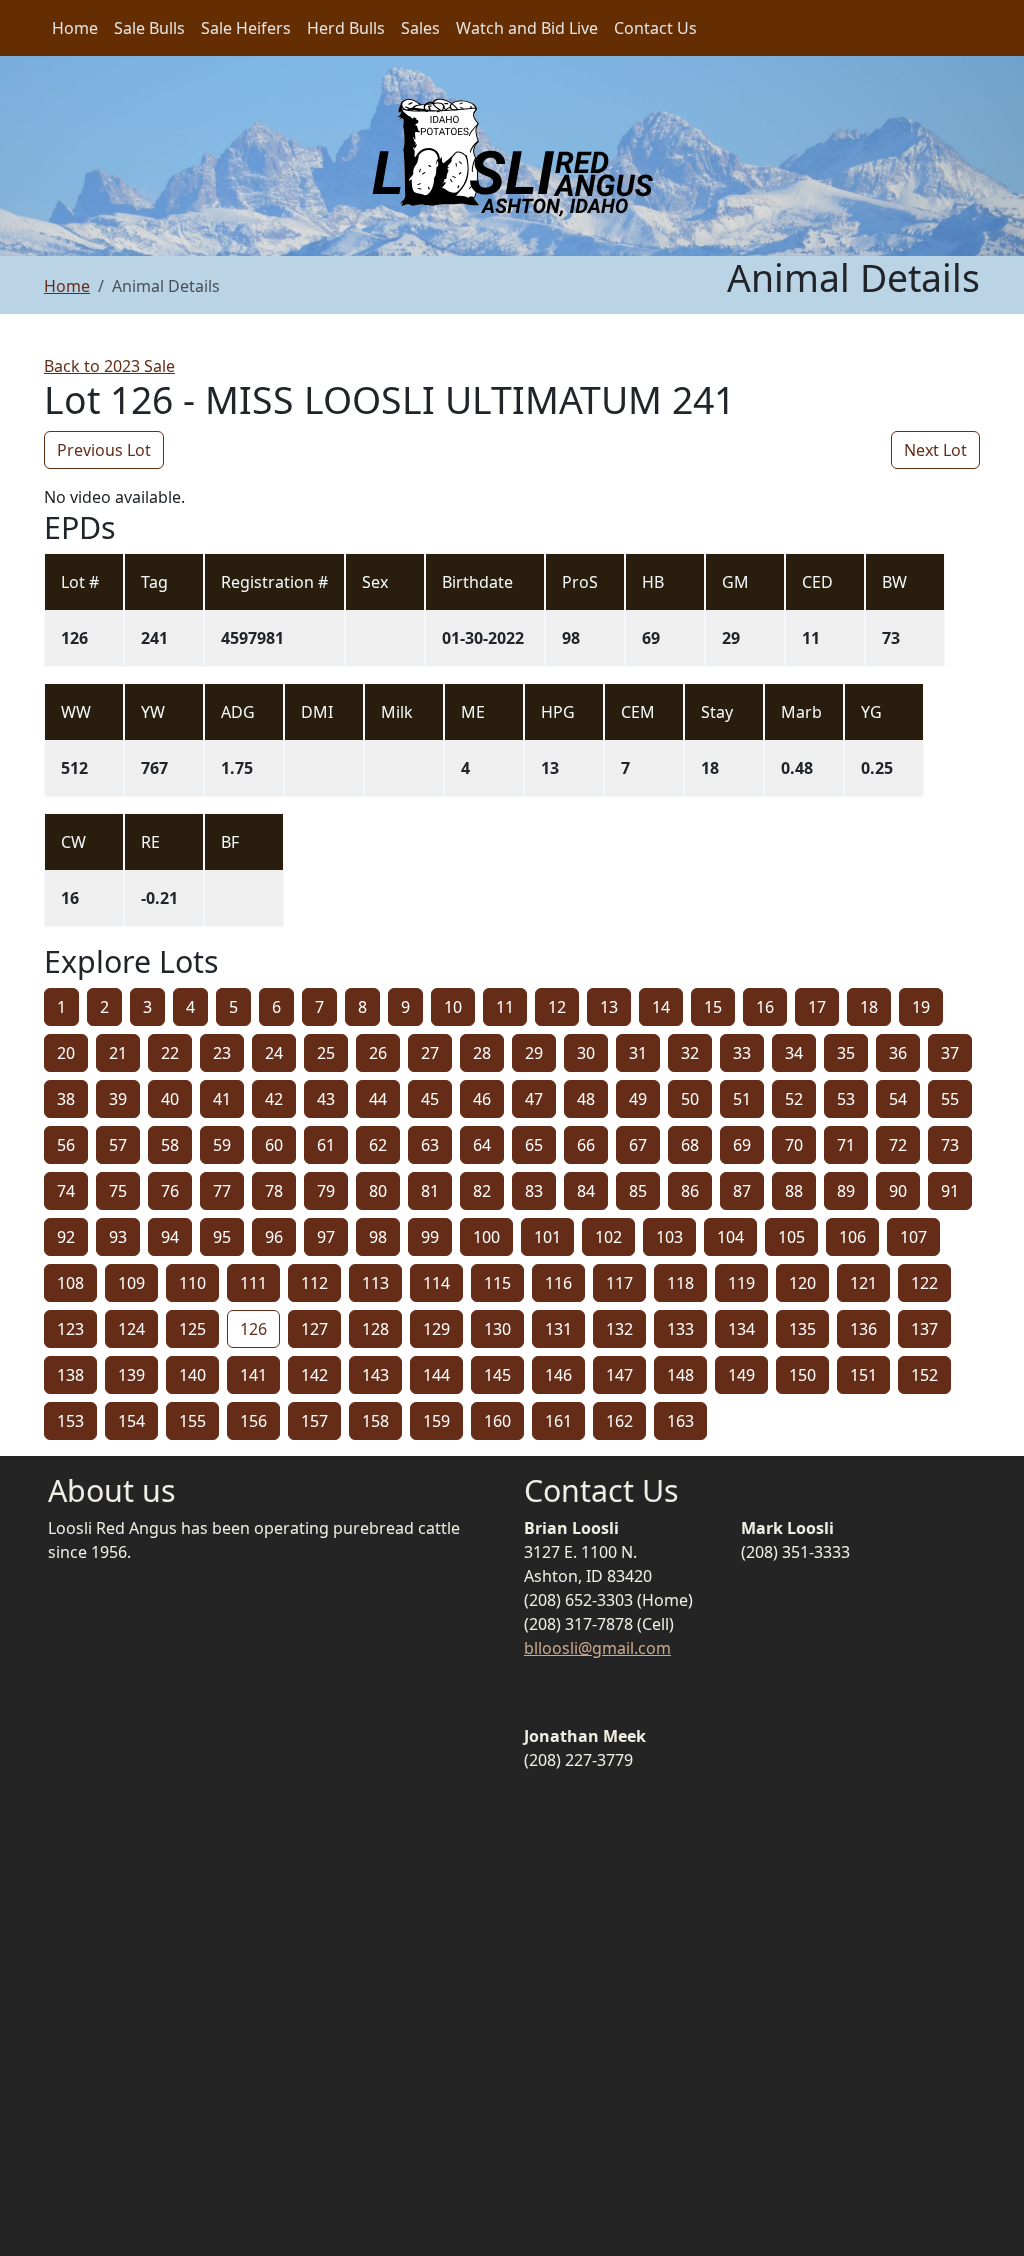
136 (863, 1329)
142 (314, 1375)
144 (436, 1375)
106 (852, 1237)
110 (192, 1283)
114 (436, 1283)
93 (118, 1237)
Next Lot (935, 450)
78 (274, 1191)
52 (794, 1099)
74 (66, 1191)
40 (170, 1099)
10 (453, 1007)
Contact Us (655, 28)
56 (66, 1145)
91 (950, 1191)
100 (486, 1237)
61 (326, 1145)
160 (497, 1421)
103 (669, 1237)
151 (863, 1375)
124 (131, 1329)
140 (192, 1375)
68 (690, 1145)
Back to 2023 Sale (109, 366)
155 (192, 1421)
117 (619, 1283)
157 (314, 1421)
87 (742, 1191)
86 (690, 1191)
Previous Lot (104, 450)
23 (222, 1053)
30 (586, 1053)
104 (730, 1237)
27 (430, 1053)
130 (497, 1329)
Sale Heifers (246, 28)
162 (619, 1421)
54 (898, 1099)
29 (534, 1053)
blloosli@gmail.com (597, 1648)
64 (482, 1145)
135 (802, 1329)
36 (898, 1053)
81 (430, 1191)
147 (619, 1375)
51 (742, 1099)
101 (547, 1237)
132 (619, 1329)
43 (326, 1099)
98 (378, 1237)
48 (586, 1099)
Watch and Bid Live (527, 28)
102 (608, 1237)
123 (70, 1329)
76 (170, 1191)
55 (950, 1099)
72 (898, 1145)
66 (586, 1145)
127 (314, 1329)
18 (869, 1007)
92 (66, 1237)
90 (898, 1191)
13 (609, 1007)
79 (326, 1191)
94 (170, 1237)
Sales (420, 28)
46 (482, 1099)
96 (274, 1237)
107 (913, 1237)
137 (924, 1329)
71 (846, 1145)
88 (794, 1191)
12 (557, 1007)
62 (378, 1145)
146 (558, 1375)
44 (378, 1099)
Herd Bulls (346, 28)
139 (131, 1375)
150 (802, 1375)
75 (118, 1191)
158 (375, 1421)
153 (70, 1421)
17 (817, 1007)
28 (482, 1053)
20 (66, 1053)
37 (950, 1053)
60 (274, 1145)
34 (794, 1053)
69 (742, 1145)
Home (75, 28)
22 (170, 1053)
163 (680, 1421)
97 (326, 1237)
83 (534, 1191)
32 (690, 1053)
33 (742, 1053)
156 (253, 1421)
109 (131, 1283)
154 (131, 1421)
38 (66, 1099)
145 (497, 1375)
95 (222, 1237)
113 (375, 1283)
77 (222, 1191)
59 (222, 1145)
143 (375, 1375)
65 (534, 1145)
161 (558, 1421)
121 (863, 1283)
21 (118, 1053)
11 (505, 1007)
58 (170, 1145)
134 (741, 1329)
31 (638, 1053)
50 (690, 1099)
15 (713, 1007)
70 (794, 1145)
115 (497, 1283)
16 (765, 1007)
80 (378, 1191)
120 (802, 1283)
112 (314, 1283)
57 (118, 1145)
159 (436, 1421)
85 (638, 1191)
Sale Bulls (149, 28)
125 (192, 1329)
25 (326, 1053)
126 (253, 1329)
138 (70, 1375)
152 (924, 1375)
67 (638, 1145)
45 (430, 1099)
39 (118, 1099)
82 (482, 1191)
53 (846, 1099)
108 (70, 1283)
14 (661, 1007)
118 (680, 1283)
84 (586, 1191)
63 (430, 1145)
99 (430, 1237)
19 (921, 1007)
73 (950, 1145)
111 (253, 1283)
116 (558, 1283)
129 (436, 1329)
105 (791, 1237)
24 (274, 1053)
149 (741, 1375)
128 (375, 1329)
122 (924, 1283)
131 (558, 1329)
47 (534, 1099)
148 (680, 1375)
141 (253, 1375)
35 (846, 1053)
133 (680, 1329)
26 (378, 1053)
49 (638, 1099)
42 (274, 1099)
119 (741, 1283)
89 (846, 1191)
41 (222, 1099)
